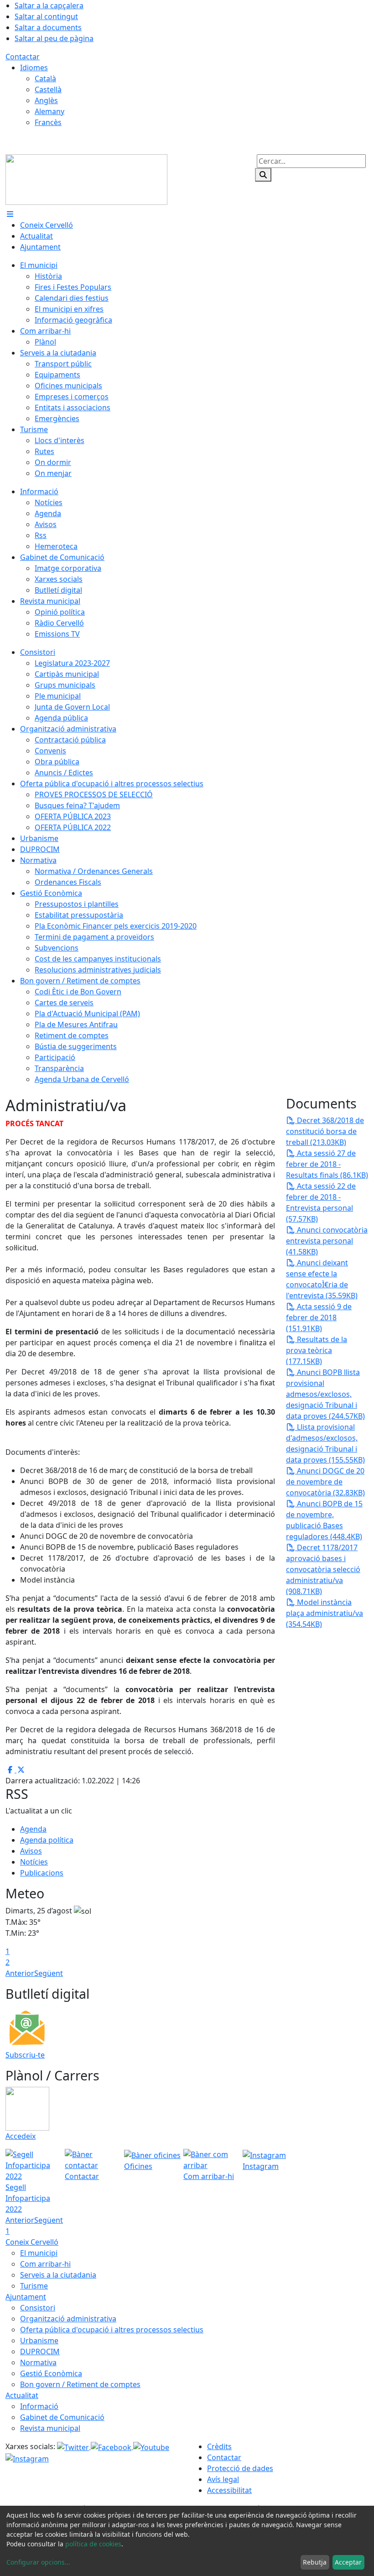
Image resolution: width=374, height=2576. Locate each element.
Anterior (20, 1973)
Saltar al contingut (46, 16)
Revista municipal (50, 2428)
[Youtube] (151, 2446)
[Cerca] (263, 175)
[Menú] (10, 214)
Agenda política (47, 1840)
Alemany (49, 111)
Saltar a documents (48, 27)
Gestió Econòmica (51, 2373)
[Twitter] (74, 2446)
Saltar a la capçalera (49, 5)
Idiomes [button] (34, 68)
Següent (49, 1973)
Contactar (23, 57)
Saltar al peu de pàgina (54, 38)
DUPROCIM (40, 2351)
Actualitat (22, 2395)
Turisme (34, 2286)
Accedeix (21, 2136)
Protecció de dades (240, 2468)
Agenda (33, 1829)
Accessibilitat (229, 2490)
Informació (39, 2406)
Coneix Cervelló (32, 2242)
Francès (48, 122)
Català (45, 78)
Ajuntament (26, 2297)
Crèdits (219, 2446)
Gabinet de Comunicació (62, 2417)
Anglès (46, 100)
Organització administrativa (68, 2319)
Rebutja (315, 2562)
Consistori (38, 2308)
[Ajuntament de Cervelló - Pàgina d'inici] (86, 179)
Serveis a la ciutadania (58, 2275)
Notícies (34, 1862)
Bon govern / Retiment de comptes (80, 2384)
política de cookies (93, 2544)
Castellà (48, 89)
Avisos (31, 1851)
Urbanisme (39, 2341)
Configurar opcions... (38, 2562)
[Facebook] (112, 2446)
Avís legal (223, 2479)
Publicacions (42, 1873)
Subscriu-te (25, 2055)
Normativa (38, 2362)
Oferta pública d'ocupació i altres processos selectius (112, 2330)
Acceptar (348, 2562)
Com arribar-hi (45, 2264)
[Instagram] (27, 2458)
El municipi (39, 2253)
